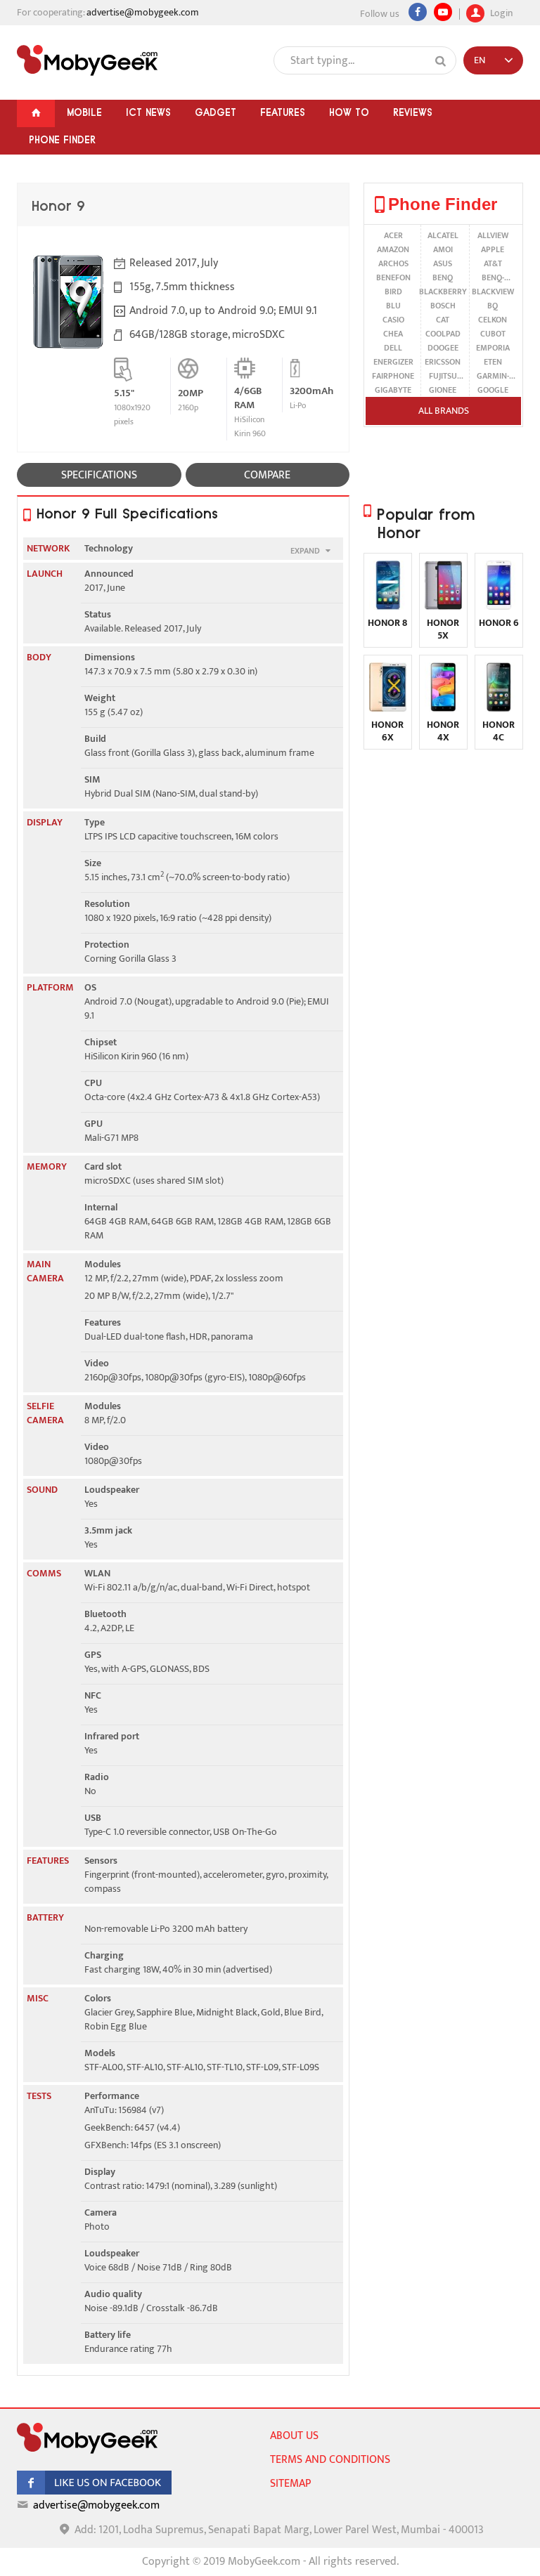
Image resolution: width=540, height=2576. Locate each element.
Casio (393, 320)
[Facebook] (418, 12)
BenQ (443, 277)
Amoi (443, 249)
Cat (443, 320)
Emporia (493, 348)
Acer (393, 235)
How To (349, 112)
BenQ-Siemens (493, 277)
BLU (393, 306)
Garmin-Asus (493, 376)
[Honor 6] (499, 607)
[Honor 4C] (499, 708)
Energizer (393, 362)
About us (294, 2436)
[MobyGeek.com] (87, 60)
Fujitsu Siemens (443, 376)
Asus (443, 263)
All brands (444, 411)
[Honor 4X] (443, 708)
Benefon (393, 277)
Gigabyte (393, 390)
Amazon (393, 249)
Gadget (216, 112)
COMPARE (267, 475)
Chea (393, 334)
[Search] (441, 61)
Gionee (443, 390)
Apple (493, 249)
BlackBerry (443, 292)
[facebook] (94, 2491)
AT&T (493, 263)
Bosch (443, 306)
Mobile (84, 112)
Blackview (493, 292)
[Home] (36, 113)
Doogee (443, 348)
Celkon (493, 320)
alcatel (443, 235)
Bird (393, 292)
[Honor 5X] (443, 607)
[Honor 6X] (388, 708)
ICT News (148, 112)
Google (493, 390)
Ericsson (443, 362)
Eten (493, 362)
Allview (493, 235)
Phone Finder (62, 140)
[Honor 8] (388, 607)
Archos (393, 263)
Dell (393, 348)
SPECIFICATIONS (99, 475)
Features (283, 112)
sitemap (290, 2484)
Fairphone (393, 376)
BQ (493, 306)
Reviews (413, 112)
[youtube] (443, 12)
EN (480, 60)
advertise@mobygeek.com (143, 12)
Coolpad (443, 334)
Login (500, 12)
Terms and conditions (330, 2460)
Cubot (493, 334)
